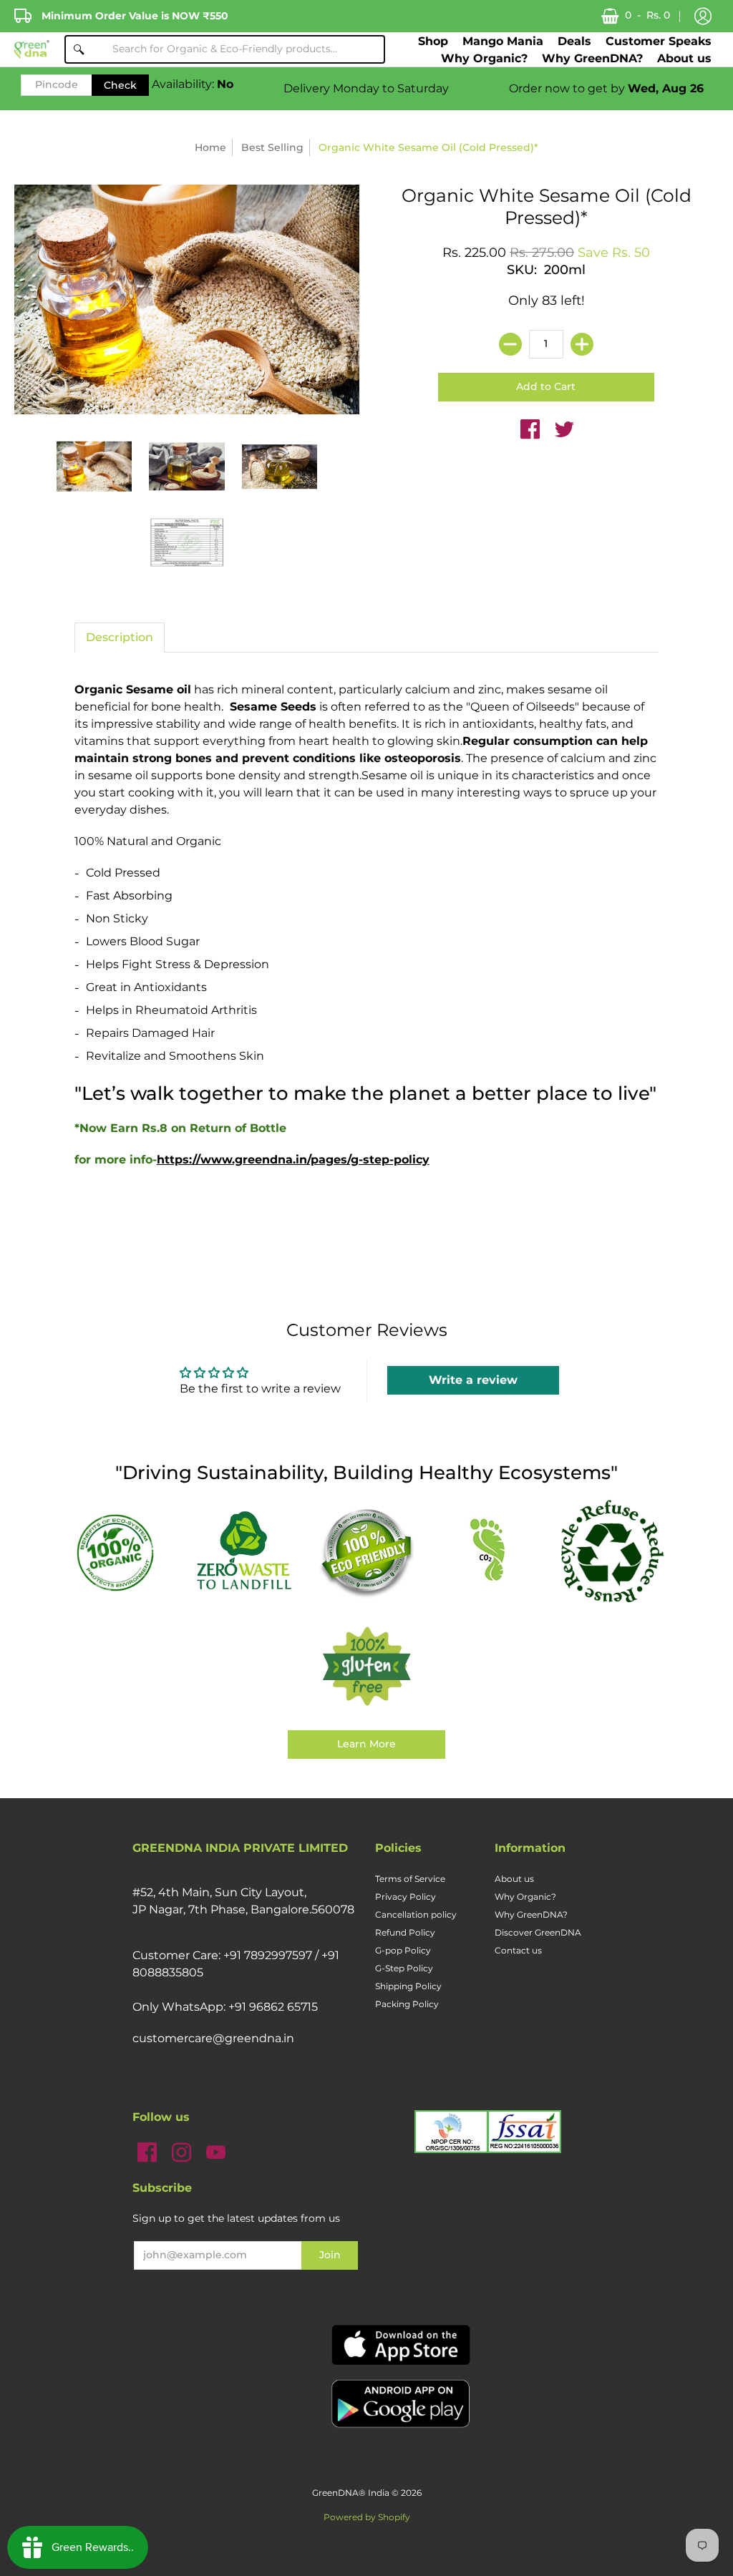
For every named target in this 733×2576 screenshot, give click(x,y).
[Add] (582, 344)
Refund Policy (405, 1932)
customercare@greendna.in (213, 2038)
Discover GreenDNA (538, 1932)
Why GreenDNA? (531, 1914)
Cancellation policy (416, 1914)
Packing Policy (407, 2004)
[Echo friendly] (366, 1552)
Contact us (518, 1950)
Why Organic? (525, 1897)
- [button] (647, 15)
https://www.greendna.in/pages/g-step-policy (293, 1160)
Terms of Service (410, 1879)
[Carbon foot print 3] (489, 1552)
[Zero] (244, 1552)
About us (514, 1879)
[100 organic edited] (121, 1551)
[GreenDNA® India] (32, 50)
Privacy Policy (406, 1897)
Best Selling (272, 147)
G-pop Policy (403, 1950)
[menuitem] (433, 41)
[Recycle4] (612, 1552)
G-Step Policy (404, 1968)
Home (210, 147)
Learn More (366, 1744)
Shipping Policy (408, 1986)
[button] (703, 16)
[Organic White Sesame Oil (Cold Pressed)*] (94, 467)
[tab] (120, 638)
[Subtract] (510, 344)
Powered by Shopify (367, 2517)
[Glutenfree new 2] (366, 1667)
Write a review (473, 1380)
